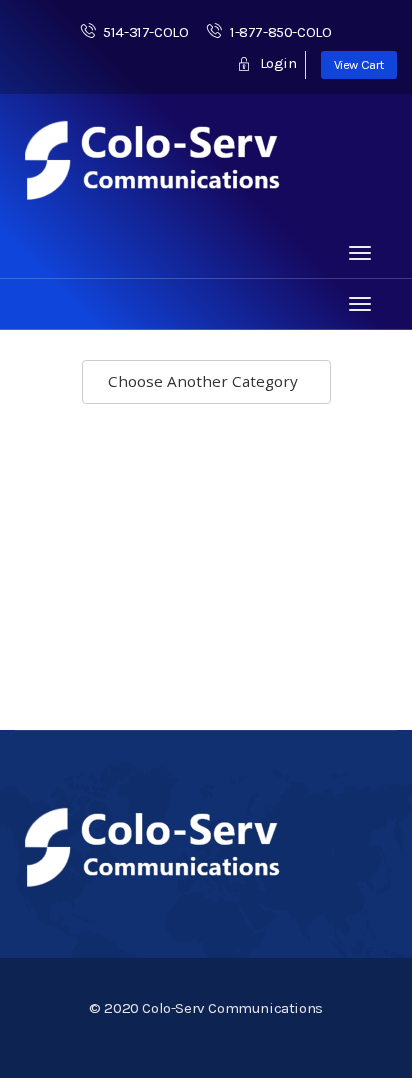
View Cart (359, 64)
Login (276, 63)
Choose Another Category (205, 381)
